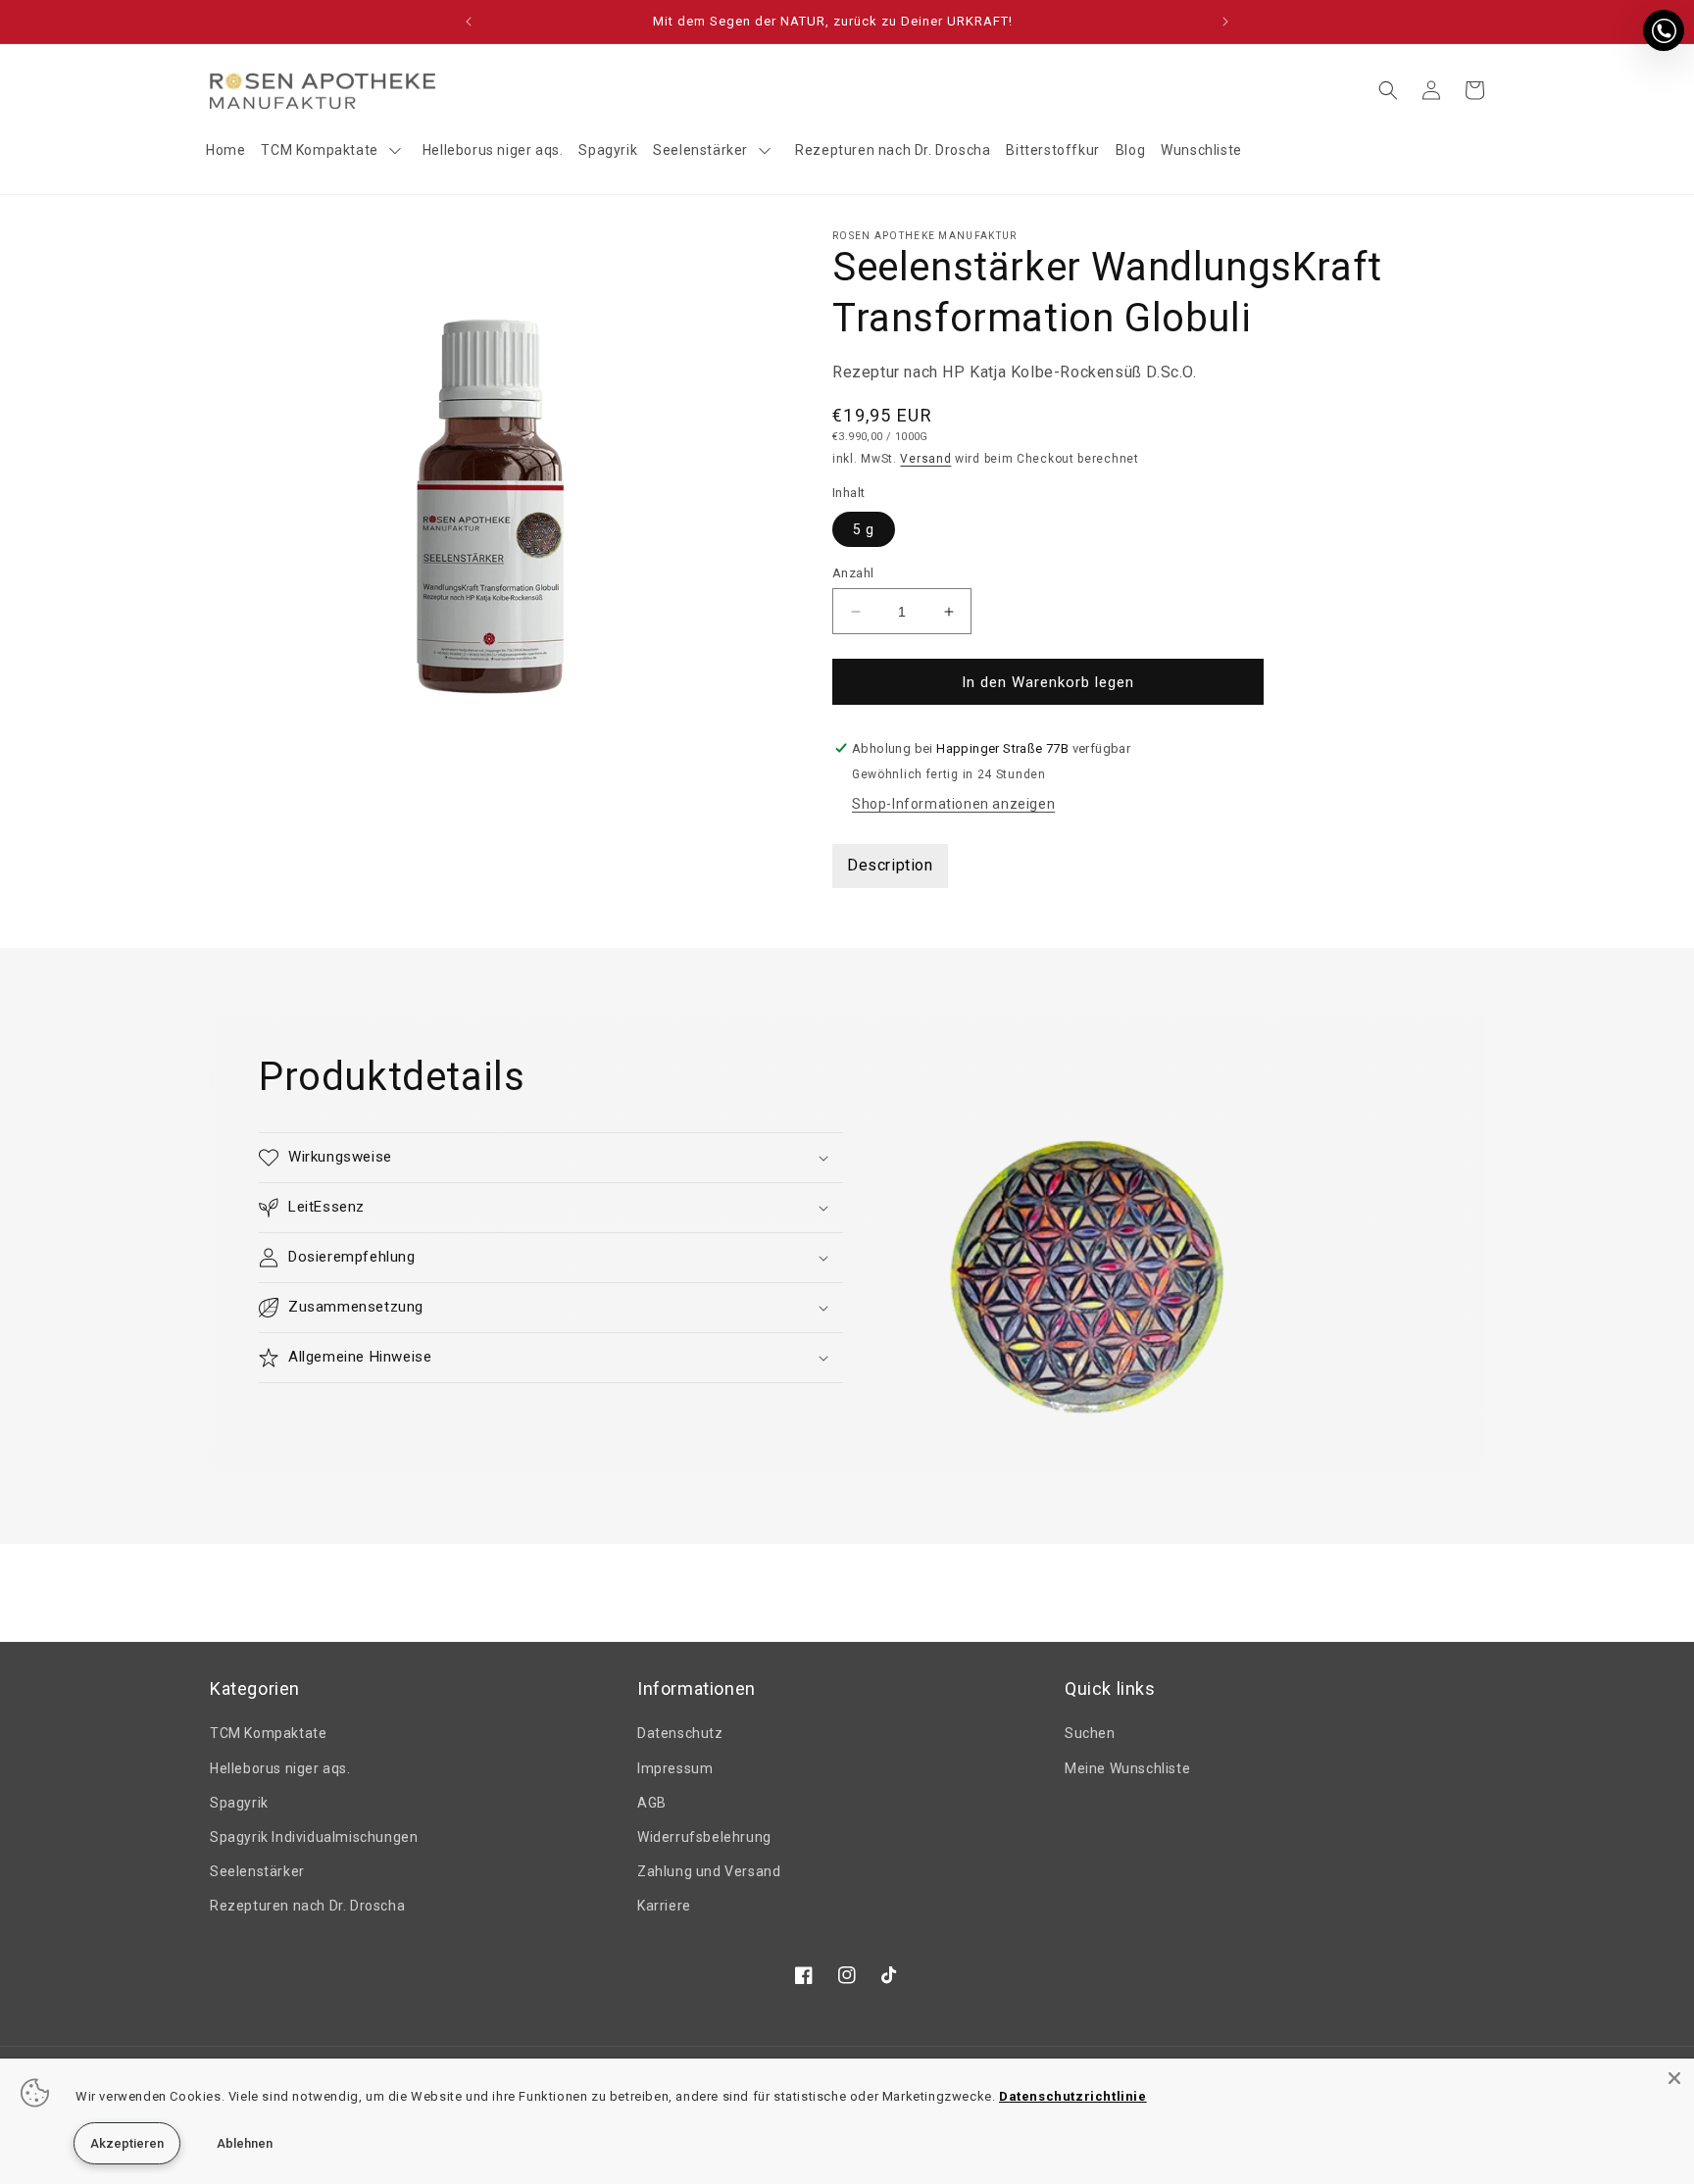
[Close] (1674, 2078)
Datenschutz (680, 1733)
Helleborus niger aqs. (280, 1768)
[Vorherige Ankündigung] (469, 22)
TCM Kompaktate (268, 1733)
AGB (652, 1803)
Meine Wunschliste (1127, 1768)
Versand (925, 459)
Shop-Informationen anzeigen (953, 804)
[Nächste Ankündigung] (1225, 22)
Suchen (1090, 1733)
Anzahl (853, 573)
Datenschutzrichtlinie (1073, 2096)
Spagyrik (239, 1803)
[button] (1388, 90)
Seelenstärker (257, 1871)
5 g (864, 529)
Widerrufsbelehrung (704, 1837)
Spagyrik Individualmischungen (314, 1837)
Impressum (675, 1768)
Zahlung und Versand (709, 1871)
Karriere (664, 1906)
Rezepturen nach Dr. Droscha (307, 1906)
